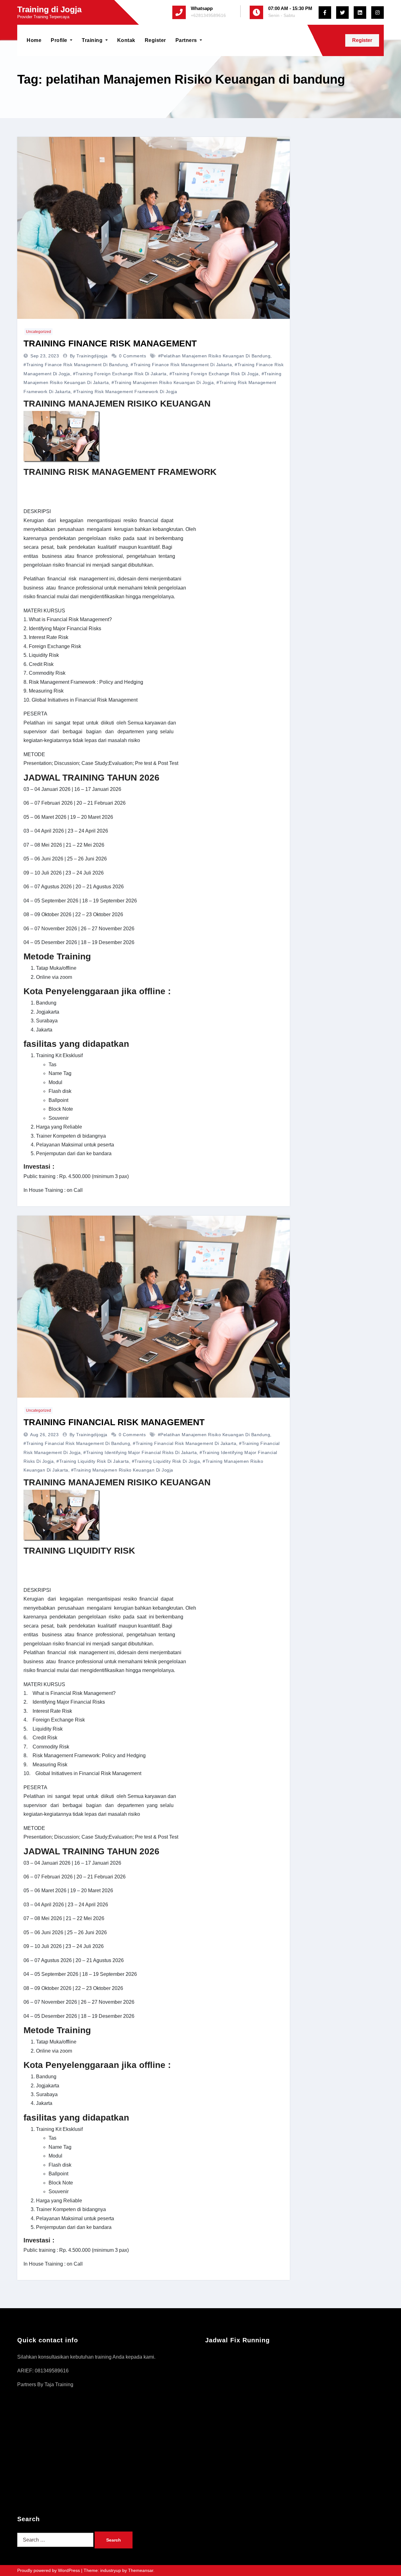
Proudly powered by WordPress (49, 2570)
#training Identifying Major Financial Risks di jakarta (140, 1452)
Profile (60, 40)
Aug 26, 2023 (45, 1435)
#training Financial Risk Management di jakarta (185, 1443)
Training (93, 40)
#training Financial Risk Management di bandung (77, 1443)
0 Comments (133, 356)
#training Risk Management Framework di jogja (125, 392)
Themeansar (141, 2570)
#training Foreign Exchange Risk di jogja (214, 374)
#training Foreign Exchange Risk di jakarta (120, 374)
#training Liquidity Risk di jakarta (93, 1461)
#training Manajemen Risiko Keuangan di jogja (163, 382)
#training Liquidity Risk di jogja (166, 1461)
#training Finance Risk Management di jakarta (181, 365)
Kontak (126, 40)
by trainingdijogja (90, 356)
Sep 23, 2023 (45, 356)
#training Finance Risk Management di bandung (76, 365)
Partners (187, 40)
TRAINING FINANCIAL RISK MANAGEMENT (114, 1422)
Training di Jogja (49, 9)
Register (155, 40)
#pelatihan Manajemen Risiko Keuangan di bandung (214, 356)
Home (34, 40)
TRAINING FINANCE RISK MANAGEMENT (110, 343)
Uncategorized (39, 332)
